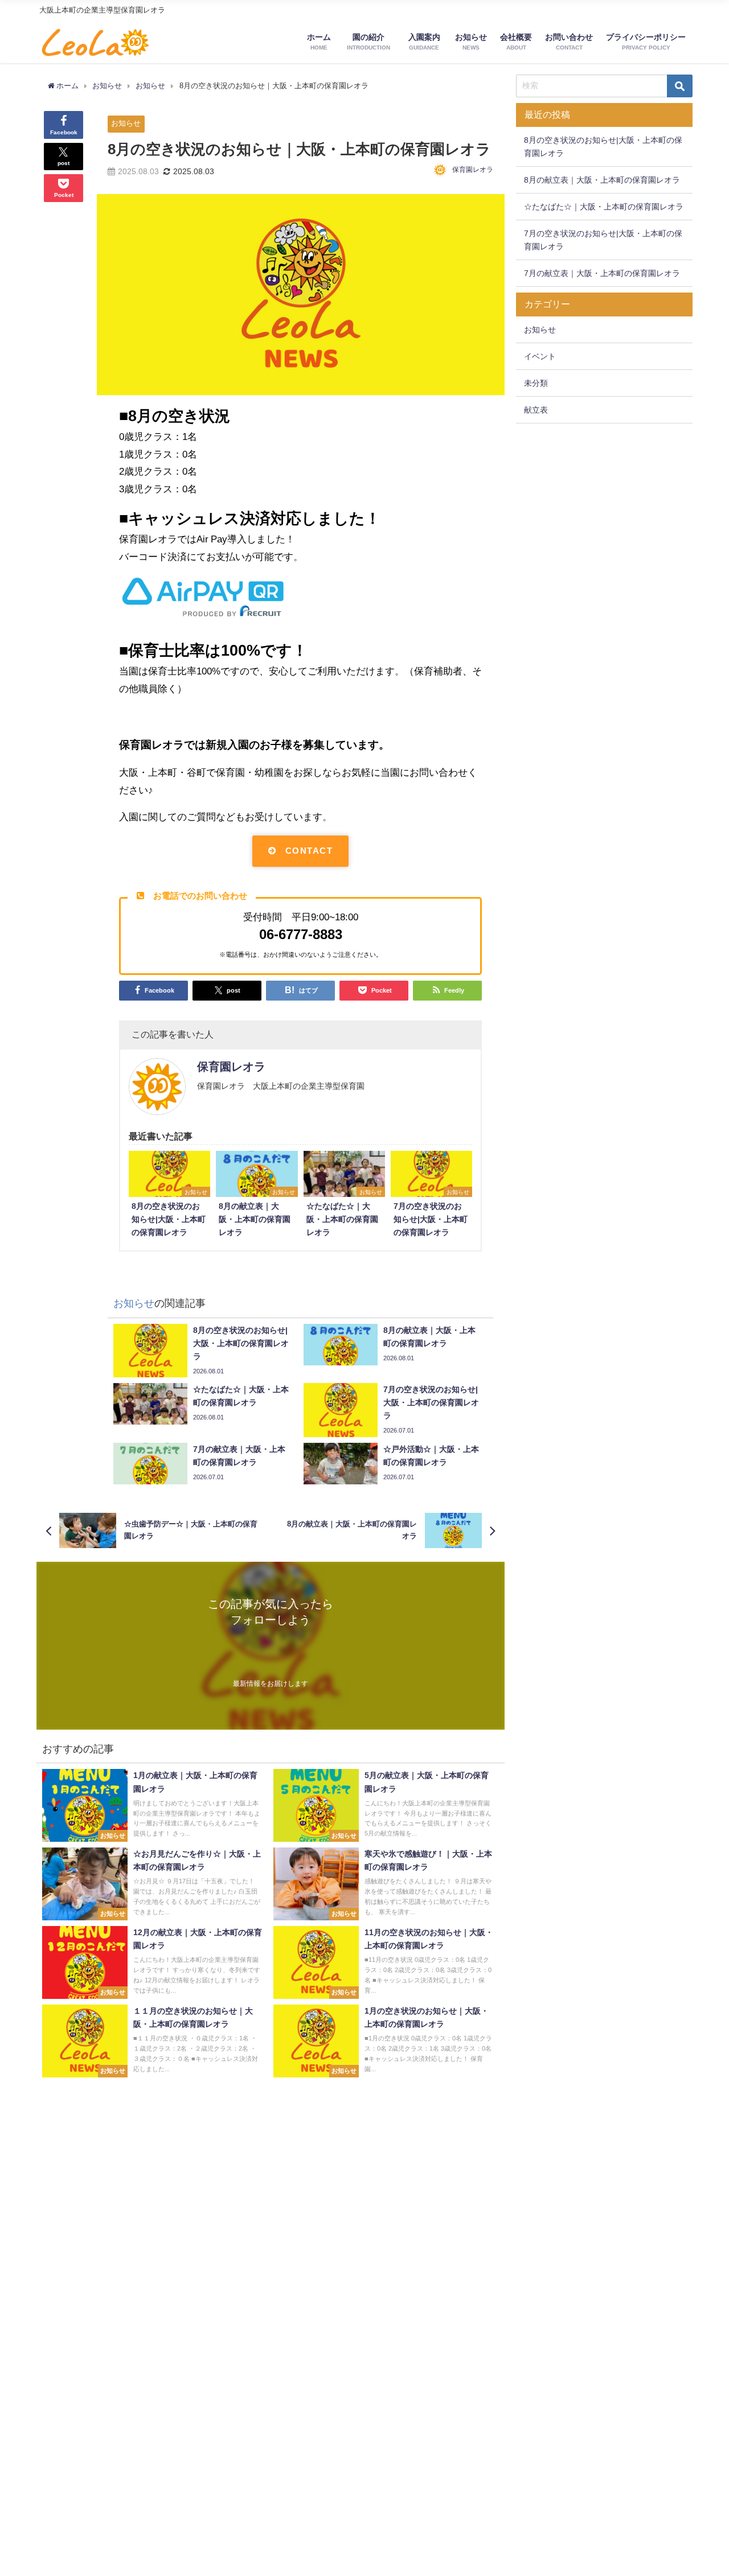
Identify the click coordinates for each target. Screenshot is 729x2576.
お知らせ (126, 123)
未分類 (536, 383)
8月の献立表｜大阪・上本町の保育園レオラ (602, 180)
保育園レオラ (473, 170)
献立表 (536, 410)
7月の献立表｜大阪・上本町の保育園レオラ (602, 273)
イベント (540, 356)
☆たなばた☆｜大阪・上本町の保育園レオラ (604, 207)
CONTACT (309, 851)
